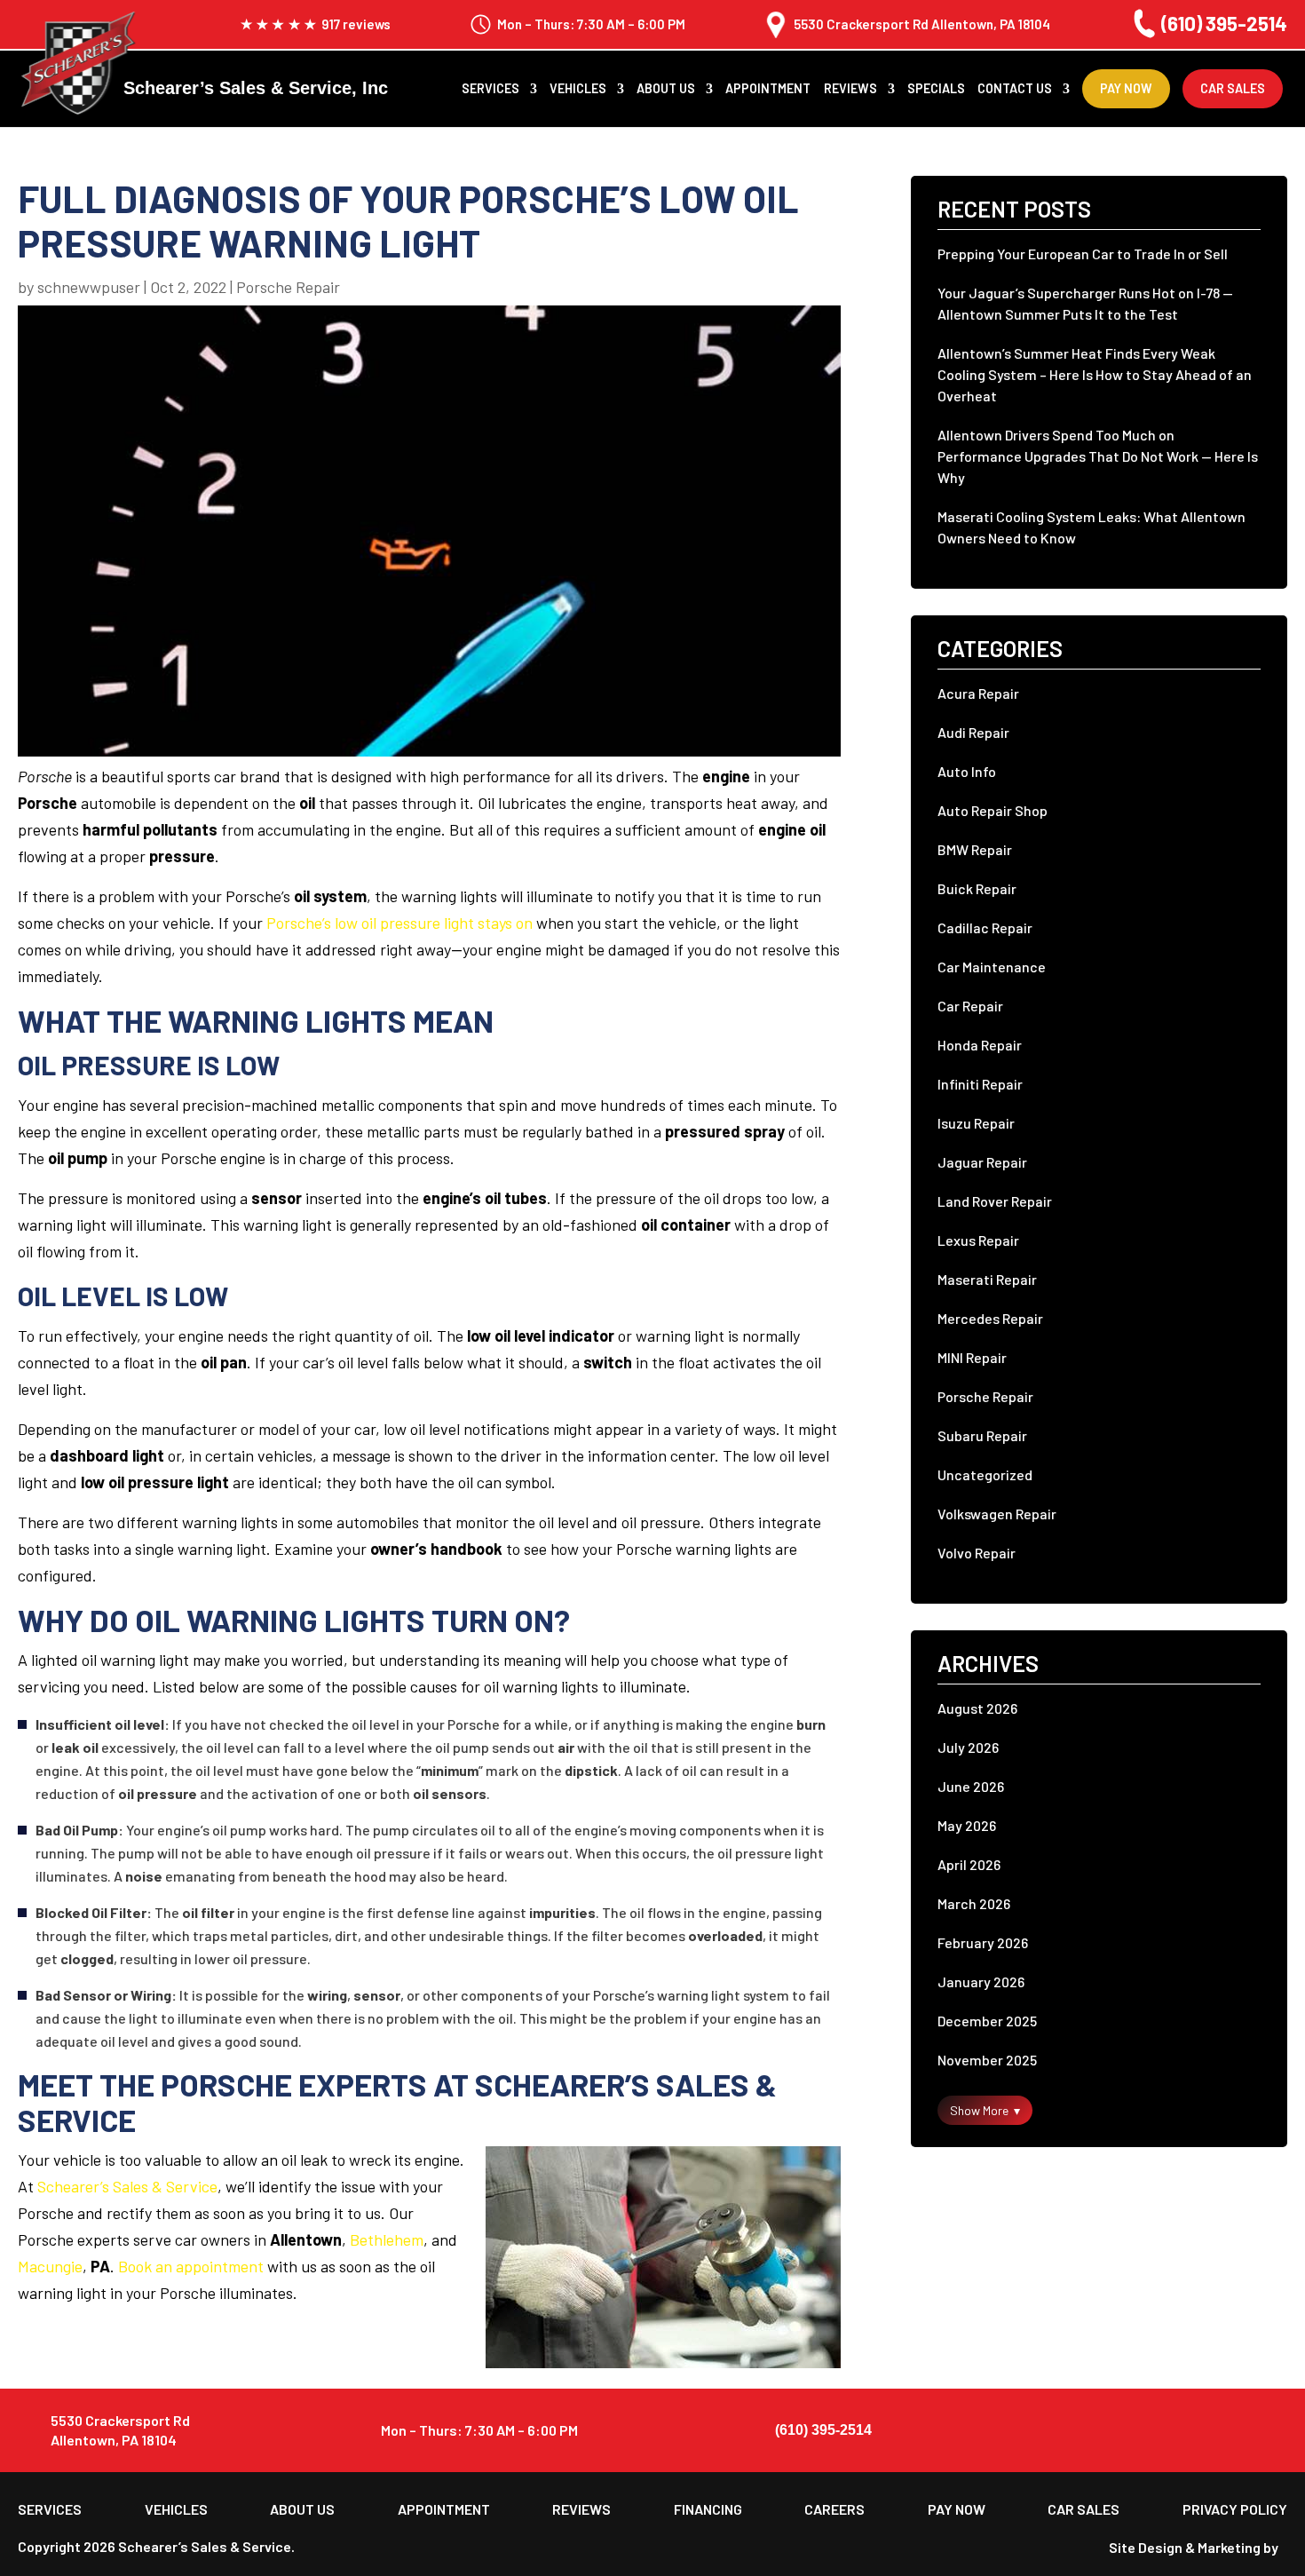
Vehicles (578, 89)
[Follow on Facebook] (1230, 2430)
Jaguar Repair (982, 1162)
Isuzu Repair (976, 1123)
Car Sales (1233, 88)
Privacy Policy (1235, 2509)
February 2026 (983, 1942)
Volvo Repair (977, 1553)
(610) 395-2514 (1224, 23)
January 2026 (981, 1982)
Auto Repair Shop (993, 810)
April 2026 (969, 1864)
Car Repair (970, 1006)
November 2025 (987, 2060)
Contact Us (1015, 89)
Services (490, 89)
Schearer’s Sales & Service (127, 2186)
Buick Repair (977, 888)
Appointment (768, 89)
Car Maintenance (992, 967)
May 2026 (967, 1825)
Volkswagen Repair (997, 1514)
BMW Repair (975, 849)
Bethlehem (387, 2239)
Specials (936, 89)
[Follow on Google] (1271, 2430)
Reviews (850, 89)
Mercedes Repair (990, 1318)
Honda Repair (980, 1045)
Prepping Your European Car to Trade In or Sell (1083, 254)
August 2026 (977, 1708)
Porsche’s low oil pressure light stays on (399, 923)
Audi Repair (973, 732)
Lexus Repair (978, 1240)
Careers (834, 2509)
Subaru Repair (982, 1435)
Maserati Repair (987, 1279)
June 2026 (971, 1786)
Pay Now (1126, 88)
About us (666, 89)
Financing (708, 2509)
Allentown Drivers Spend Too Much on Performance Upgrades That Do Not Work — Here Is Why (1098, 456)
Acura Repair (978, 693)
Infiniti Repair (980, 1084)
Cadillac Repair (985, 927)
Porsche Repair (288, 287)
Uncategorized (985, 1474)
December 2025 (987, 2021)
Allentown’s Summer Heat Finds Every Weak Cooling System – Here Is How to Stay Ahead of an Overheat (1095, 374)
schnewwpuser (89, 287)
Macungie (50, 2266)
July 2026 (968, 1747)
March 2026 (974, 1903)
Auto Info (967, 771)
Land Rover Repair (995, 1201)
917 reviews (356, 24)
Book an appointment (191, 2266)
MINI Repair (972, 1357)
